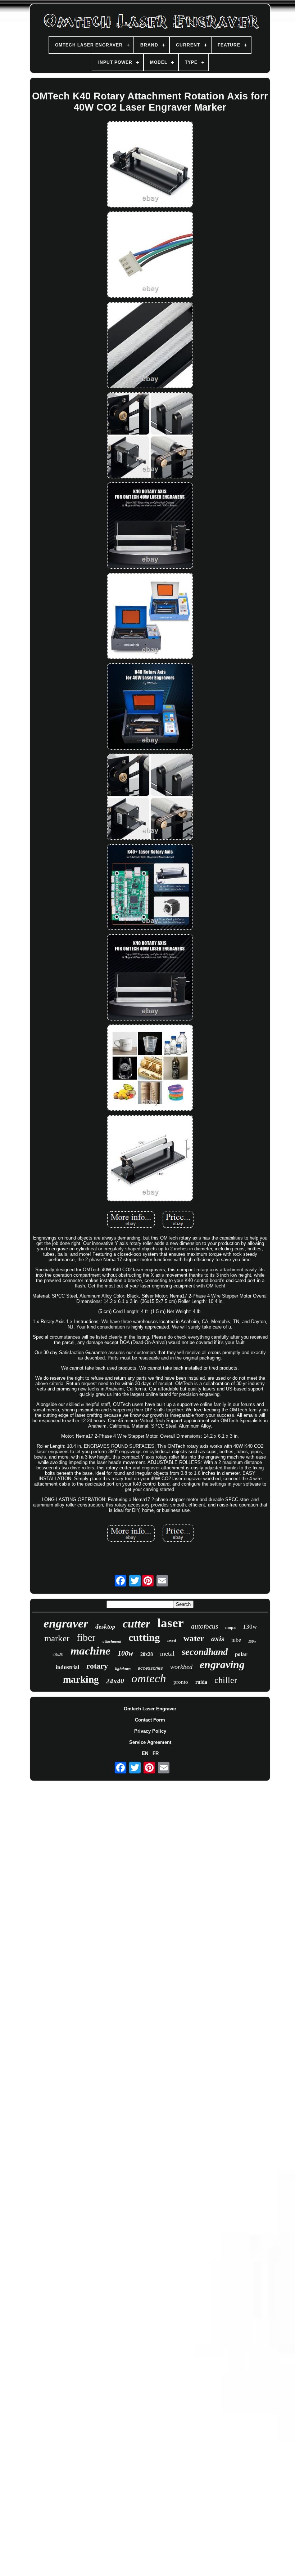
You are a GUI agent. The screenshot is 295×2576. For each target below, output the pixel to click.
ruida (201, 1682)
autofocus (205, 1626)
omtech (149, 1678)
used (172, 1640)
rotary (97, 1666)
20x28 (147, 1654)
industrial (67, 1667)
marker (57, 1638)
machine (90, 1651)
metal (167, 1653)
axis (218, 1639)
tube (236, 1640)
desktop (105, 1627)
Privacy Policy (150, 1731)
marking (81, 1679)
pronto (181, 1682)
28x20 (58, 1655)
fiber (86, 1637)
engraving (222, 1664)
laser (171, 1623)
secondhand (205, 1652)
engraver (66, 1623)
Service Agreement (150, 1742)
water (194, 1639)
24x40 (115, 1681)
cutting (144, 1637)
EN (145, 1753)
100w (125, 1653)
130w (250, 1627)
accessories (150, 1668)
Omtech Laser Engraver (150, 1709)
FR (156, 1753)
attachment (112, 1641)
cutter (136, 1624)
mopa (230, 1628)
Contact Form (150, 1720)
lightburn (123, 1669)
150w (252, 1641)
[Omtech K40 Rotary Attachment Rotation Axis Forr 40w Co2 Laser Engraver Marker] (150, 165)
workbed (181, 1667)
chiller (226, 1680)
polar (241, 1654)
